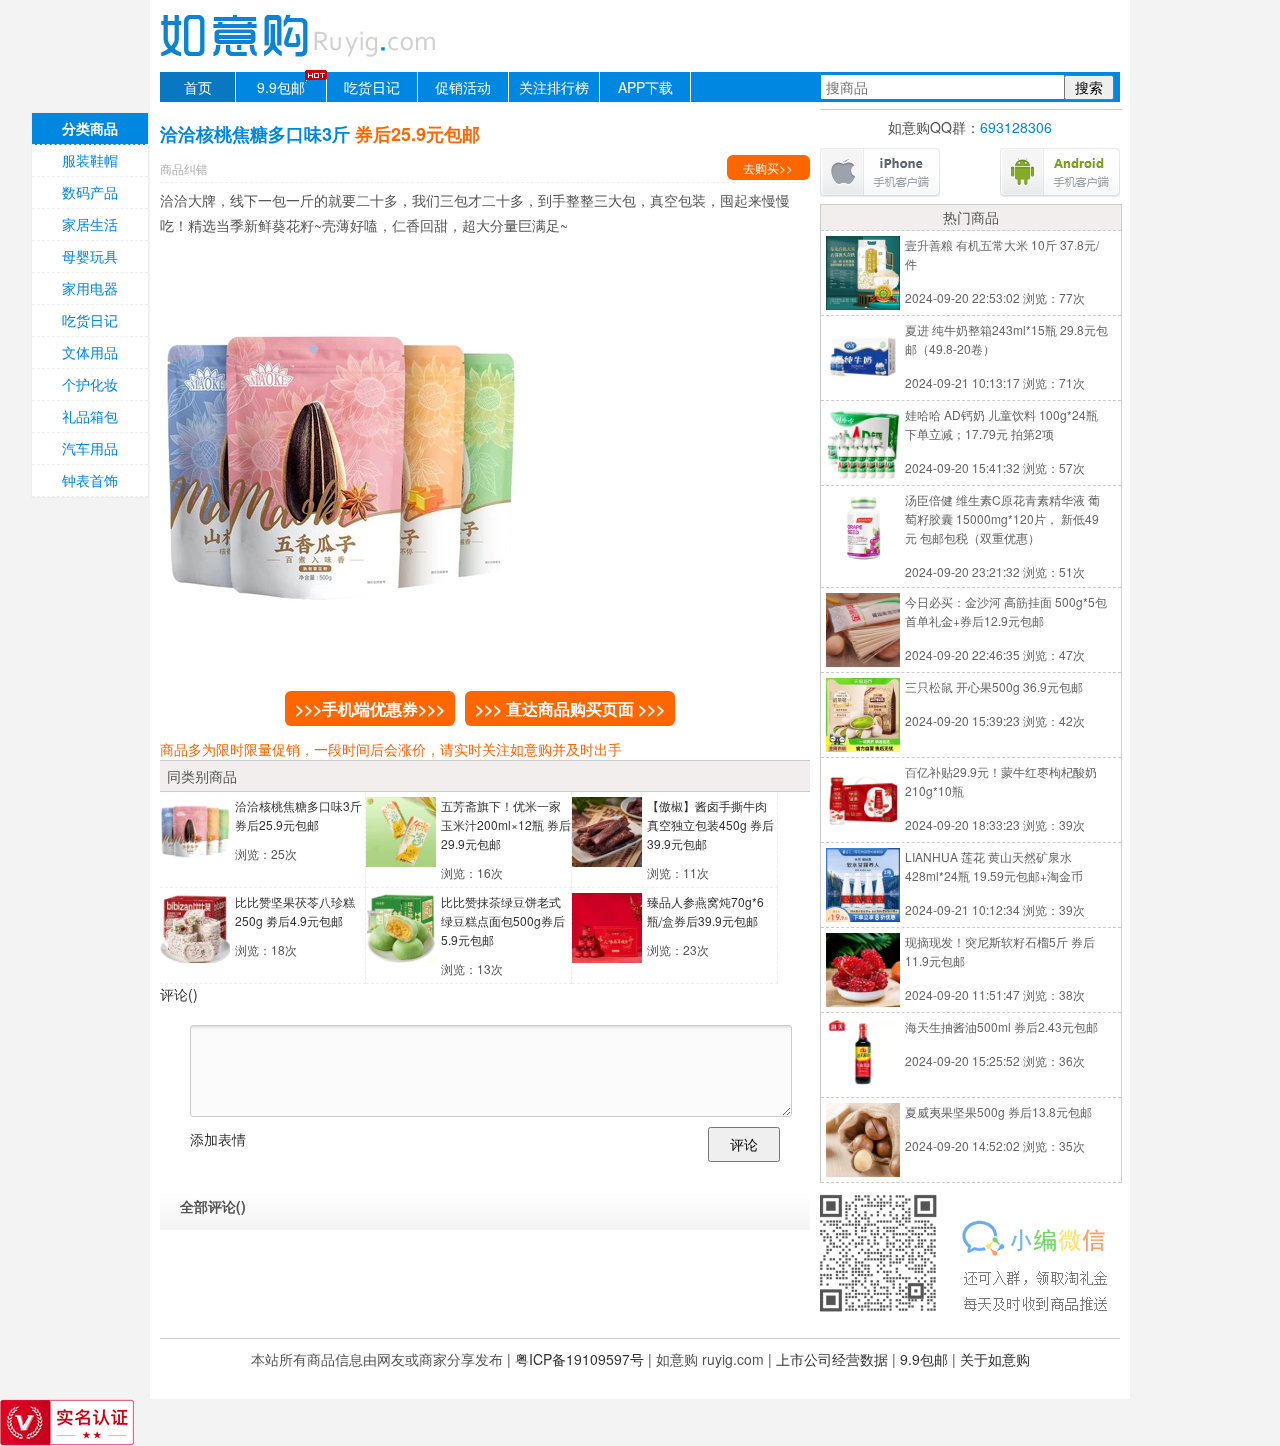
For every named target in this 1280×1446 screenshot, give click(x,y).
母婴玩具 (90, 256)
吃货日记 (372, 87)
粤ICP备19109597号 (579, 1359)
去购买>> (768, 167)
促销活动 (463, 87)
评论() (179, 994)
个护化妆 (90, 384)
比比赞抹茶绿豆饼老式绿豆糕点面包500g (503, 920)
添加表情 (218, 1139)
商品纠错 (184, 168)
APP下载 (645, 87)
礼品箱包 (90, 416)
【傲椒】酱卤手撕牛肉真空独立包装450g (710, 824)
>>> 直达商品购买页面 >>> (570, 708)
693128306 (1016, 127)
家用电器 (90, 288)
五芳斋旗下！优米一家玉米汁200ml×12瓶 (506, 824)
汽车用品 (90, 448)
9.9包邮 (281, 87)
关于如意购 (995, 1359)
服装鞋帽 (90, 160)
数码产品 (90, 192)
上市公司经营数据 (832, 1359)
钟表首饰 (90, 480)
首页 (198, 87)
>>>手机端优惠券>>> (370, 708)
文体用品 (90, 352)
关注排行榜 (554, 87)
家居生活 (90, 224)
